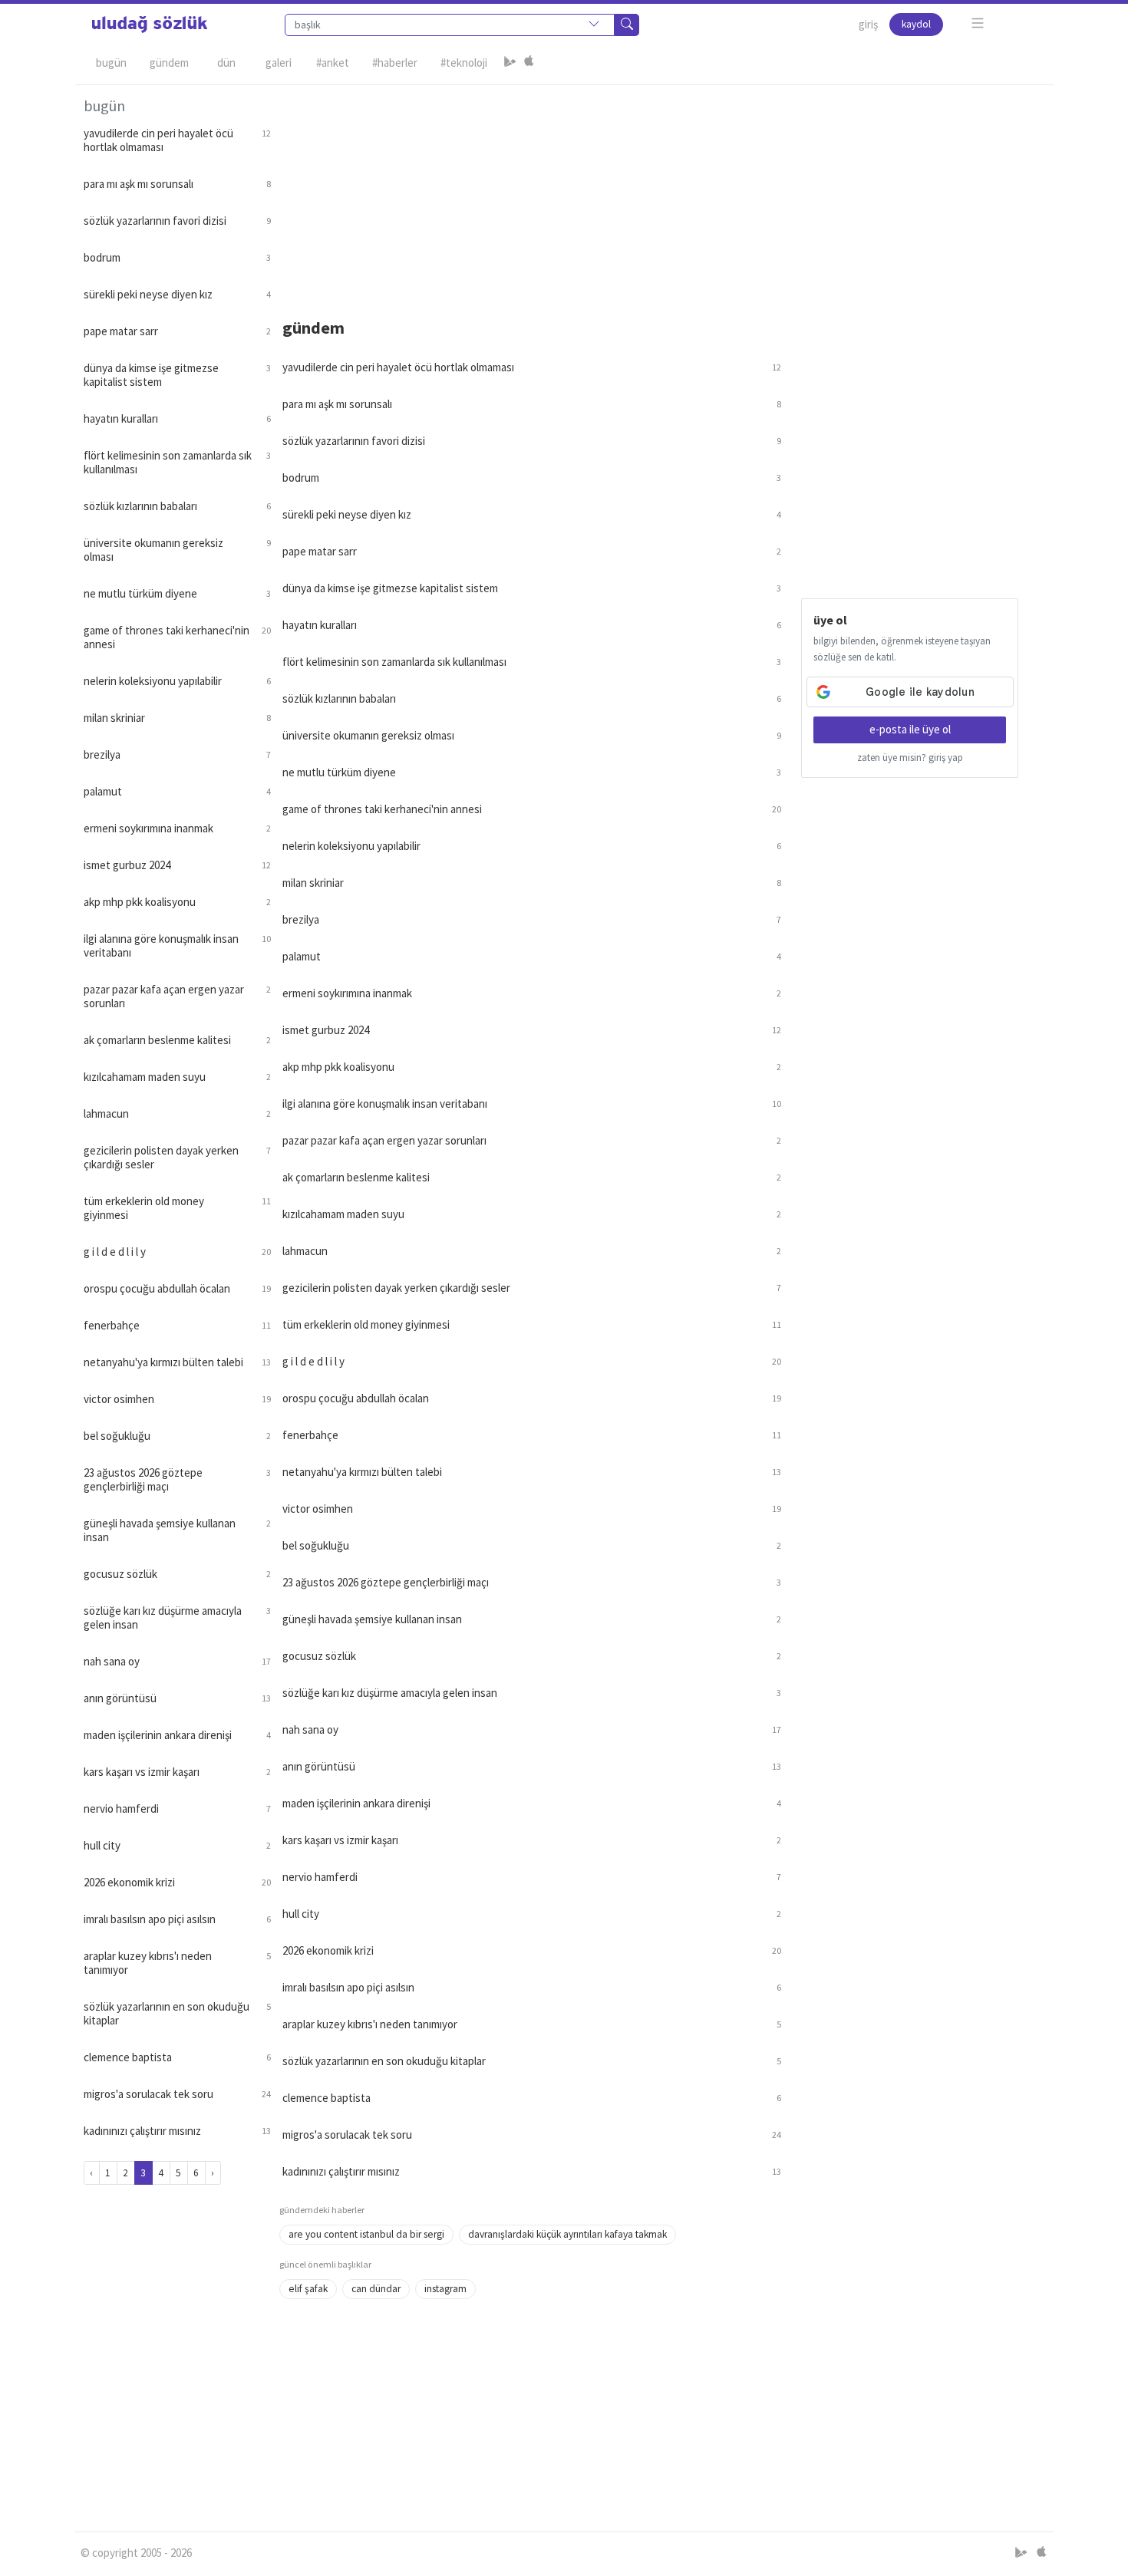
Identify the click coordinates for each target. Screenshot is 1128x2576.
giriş (868, 24)
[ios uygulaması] (529, 63)
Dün (226, 63)
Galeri (279, 63)
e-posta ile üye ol (910, 729)
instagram (445, 2289)
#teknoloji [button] (464, 63)
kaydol (916, 24)
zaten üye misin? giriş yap (910, 758)
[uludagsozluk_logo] (150, 25)
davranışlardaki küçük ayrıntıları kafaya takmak (567, 2234)
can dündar (376, 2289)
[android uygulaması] (510, 63)
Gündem (169, 63)
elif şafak (308, 2289)
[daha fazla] (978, 23)
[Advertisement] (662, 193)
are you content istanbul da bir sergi (366, 2234)
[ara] (627, 25)
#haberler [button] (395, 63)
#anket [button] (333, 63)
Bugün (111, 63)
